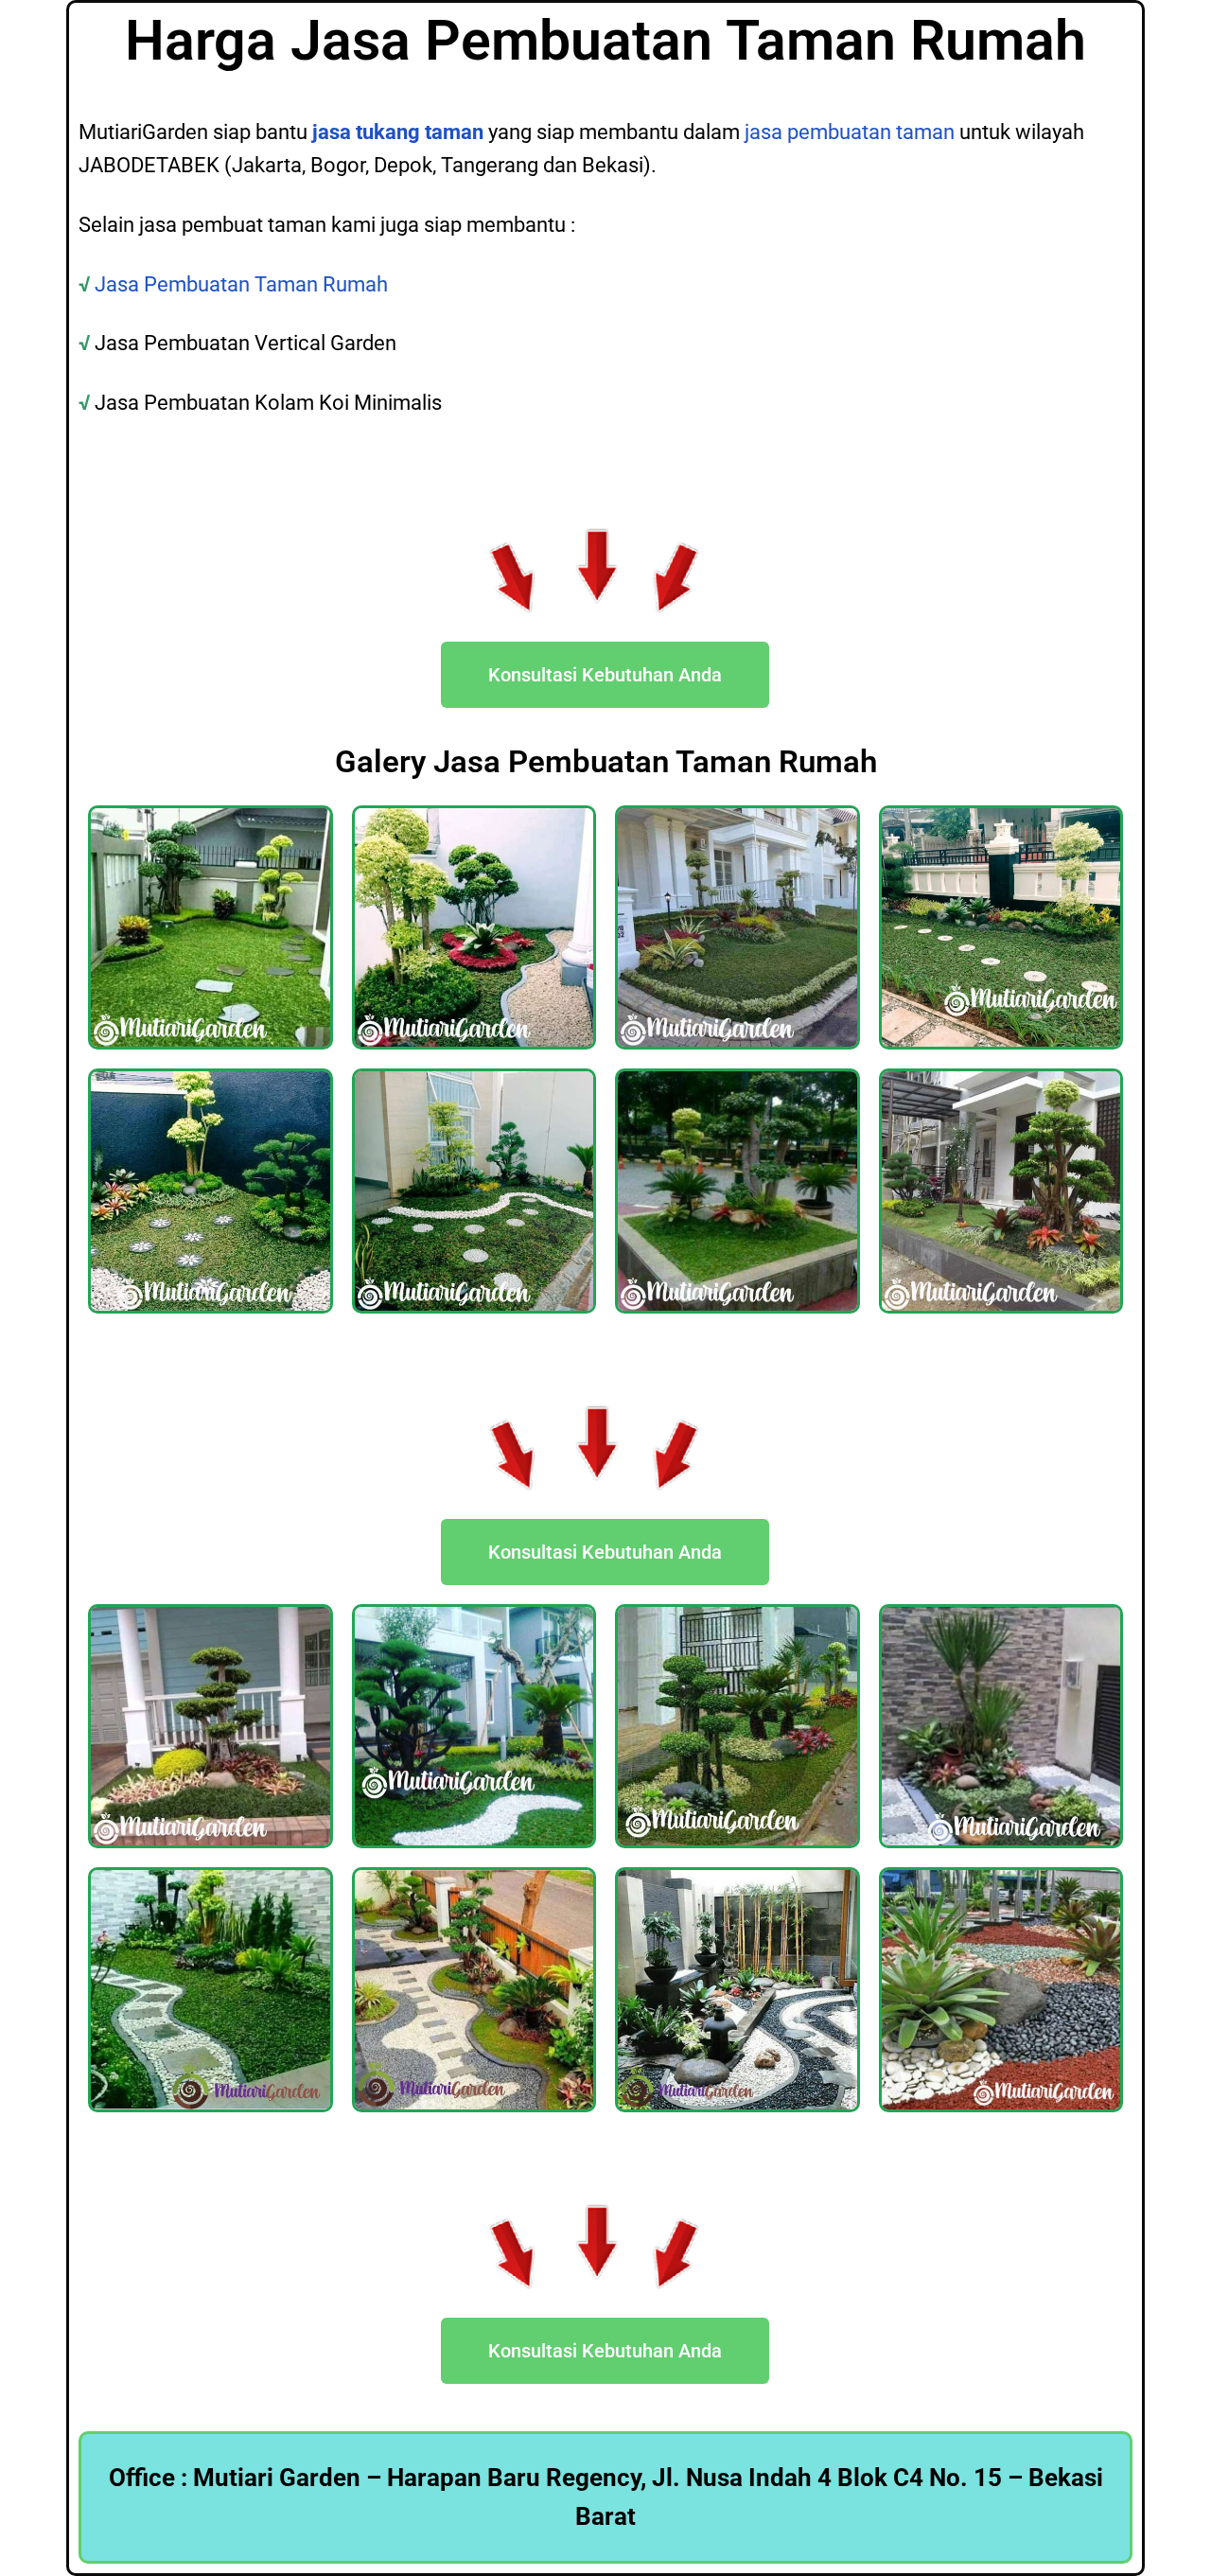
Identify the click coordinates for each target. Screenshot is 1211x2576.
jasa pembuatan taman (850, 132)
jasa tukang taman (398, 132)
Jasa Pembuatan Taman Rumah (244, 284)
